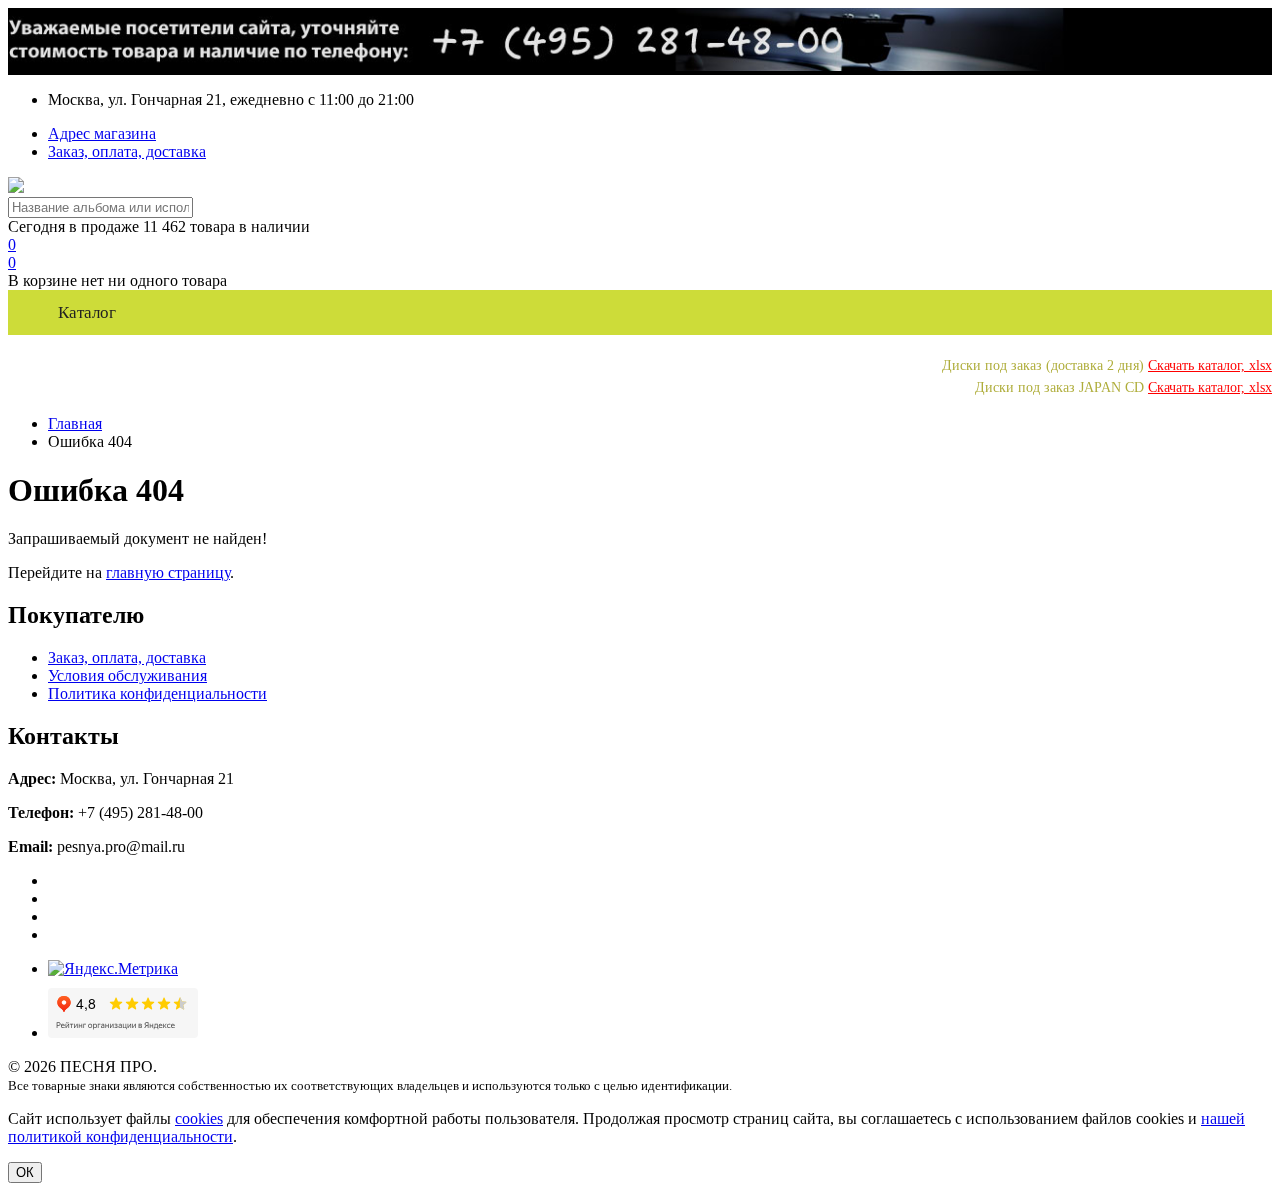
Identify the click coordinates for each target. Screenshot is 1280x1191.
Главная (75, 423)
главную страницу (168, 572)
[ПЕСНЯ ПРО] (16, 187)
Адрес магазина (102, 133)
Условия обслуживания (127, 675)
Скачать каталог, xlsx (1210, 365)
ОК (25, 1172)
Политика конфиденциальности (157, 693)
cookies (199, 1118)
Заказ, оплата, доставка (127, 151)
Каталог (87, 312)
